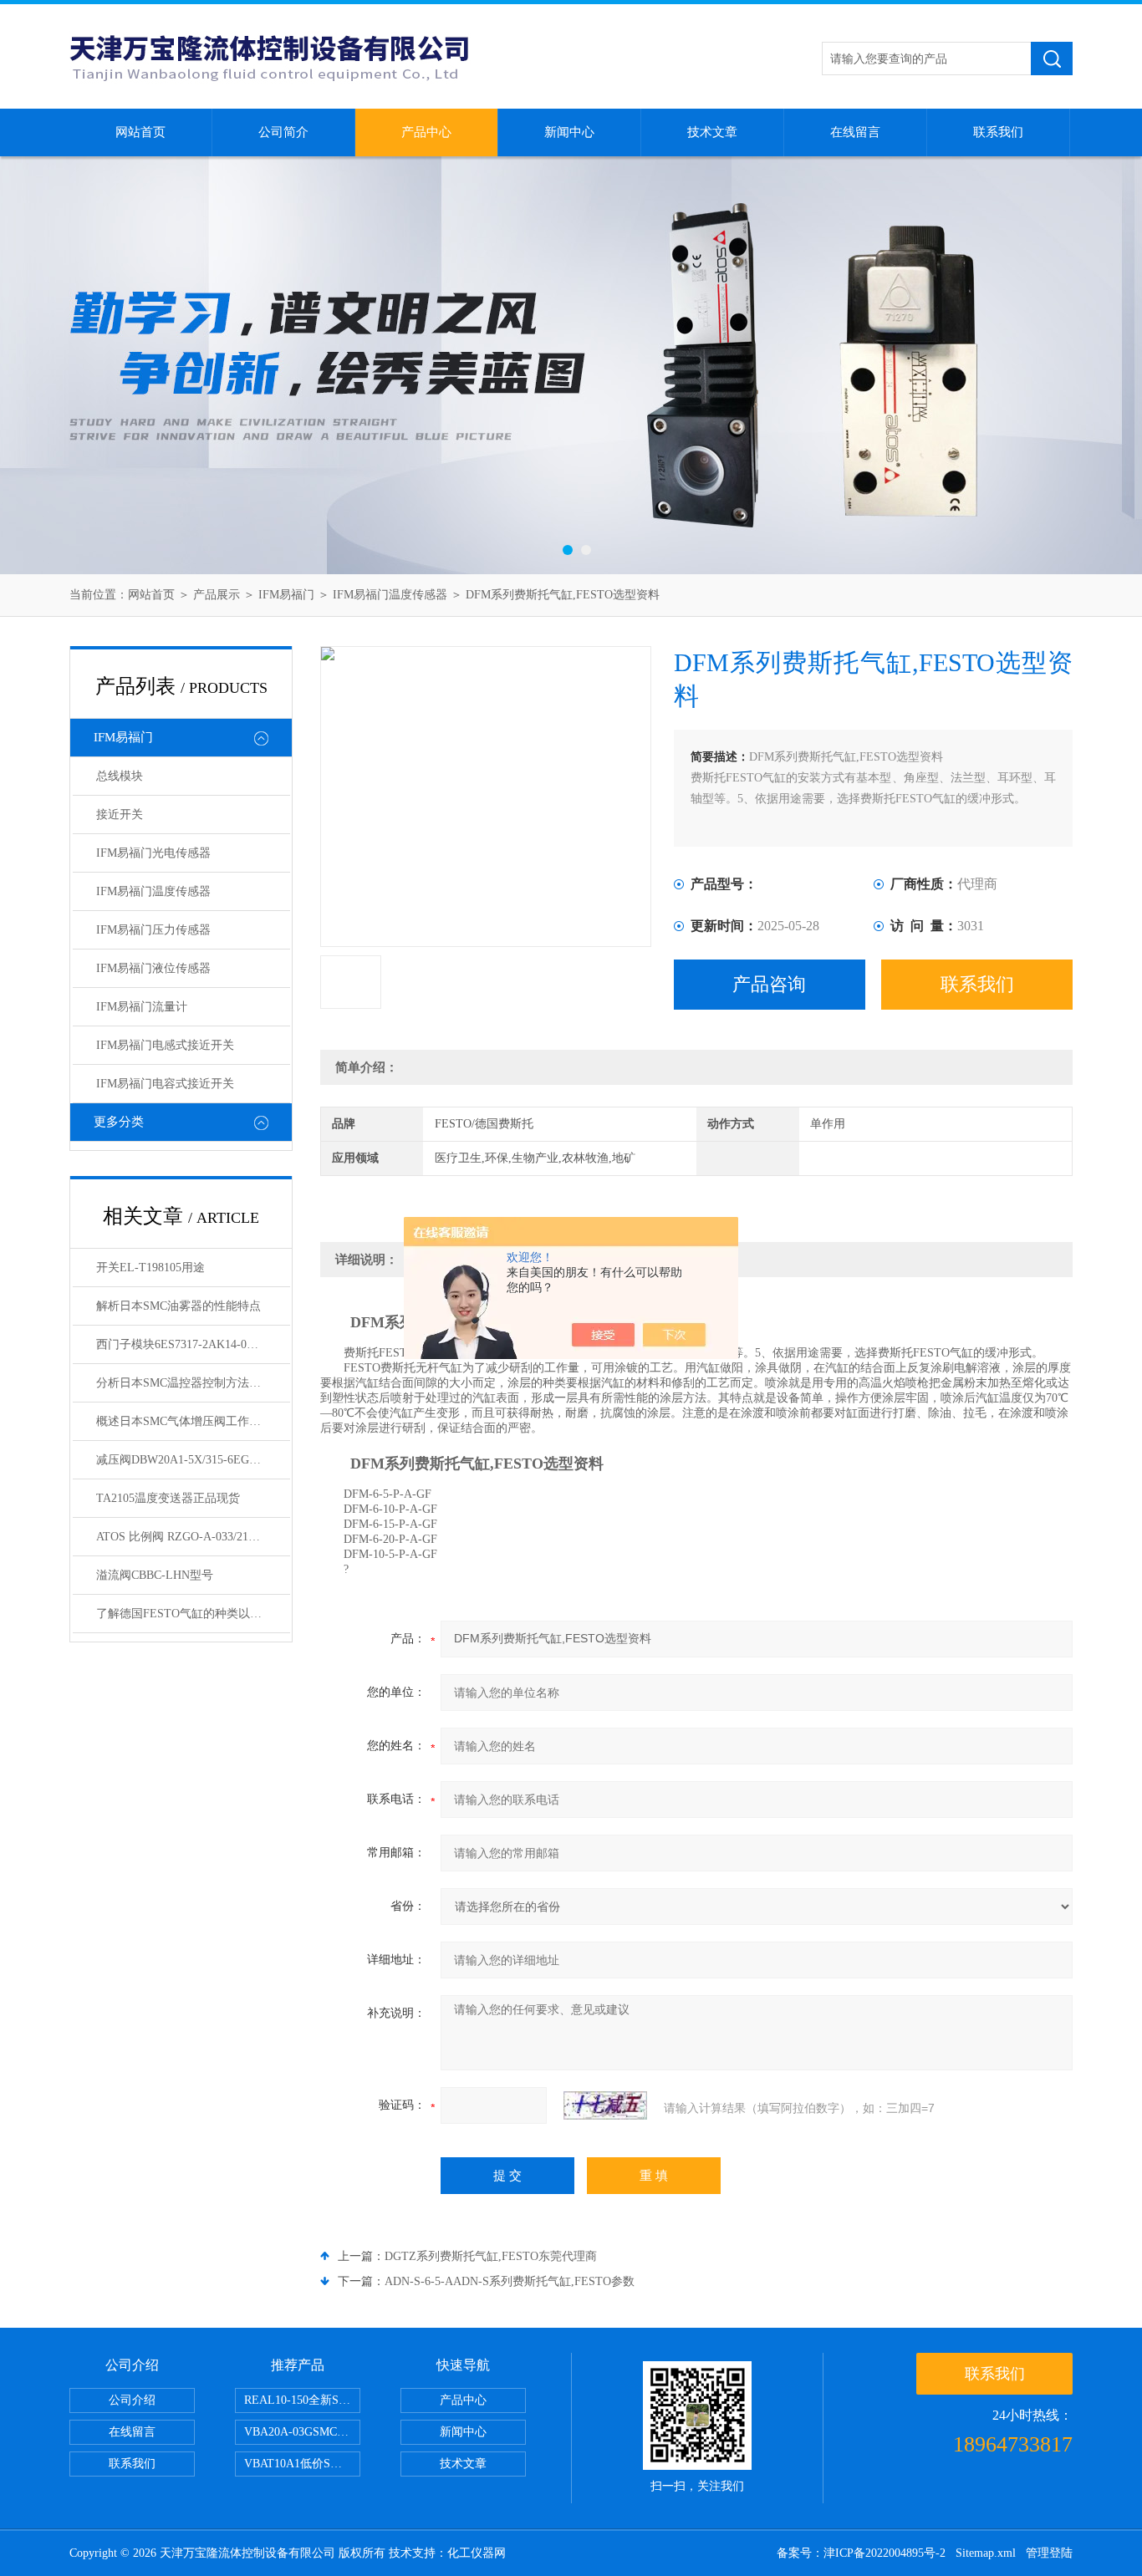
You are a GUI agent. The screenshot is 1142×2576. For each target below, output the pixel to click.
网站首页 (140, 132)
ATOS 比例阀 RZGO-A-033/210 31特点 (193, 1537)
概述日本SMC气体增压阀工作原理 (184, 1421)
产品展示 (217, 595)
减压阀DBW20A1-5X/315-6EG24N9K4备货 (193, 1460)
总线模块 (120, 776)
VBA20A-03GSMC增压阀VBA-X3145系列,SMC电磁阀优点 (302, 2432)
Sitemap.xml (986, 2553)
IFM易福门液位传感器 (153, 968)
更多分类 (119, 1122)
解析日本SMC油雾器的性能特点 (178, 1306)
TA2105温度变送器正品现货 (168, 1498)
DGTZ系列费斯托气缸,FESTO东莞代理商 (491, 2256)
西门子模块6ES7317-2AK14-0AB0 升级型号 (193, 1344)
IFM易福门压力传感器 (153, 930)
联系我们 (998, 132)
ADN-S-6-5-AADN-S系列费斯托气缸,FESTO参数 (510, 2281)
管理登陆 (1049, 2553)
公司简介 (283, 132)
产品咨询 (769, 984)
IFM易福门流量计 (142, 1007)
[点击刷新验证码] (605, 2105)
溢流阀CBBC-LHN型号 (155, 1575)
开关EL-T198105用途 (150, 1268)
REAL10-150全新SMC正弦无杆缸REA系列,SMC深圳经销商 (302, 2400)
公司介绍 (132, 2400)
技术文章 (712, 132)
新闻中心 (569, 132)
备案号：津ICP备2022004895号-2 (861, 2553)
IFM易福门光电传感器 (153, 853)
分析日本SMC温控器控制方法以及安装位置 (193, 1383)
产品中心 (426, 132)
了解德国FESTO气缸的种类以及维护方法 (193, 1614)
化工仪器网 (477, 2553)
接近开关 (120, 815)
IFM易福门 (286, 595)
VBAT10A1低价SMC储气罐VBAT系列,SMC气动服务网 (302, 2464)
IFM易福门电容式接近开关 (165, 1084)
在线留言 (855, 132)
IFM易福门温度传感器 (390, 595)
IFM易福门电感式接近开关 (165, 1045)
